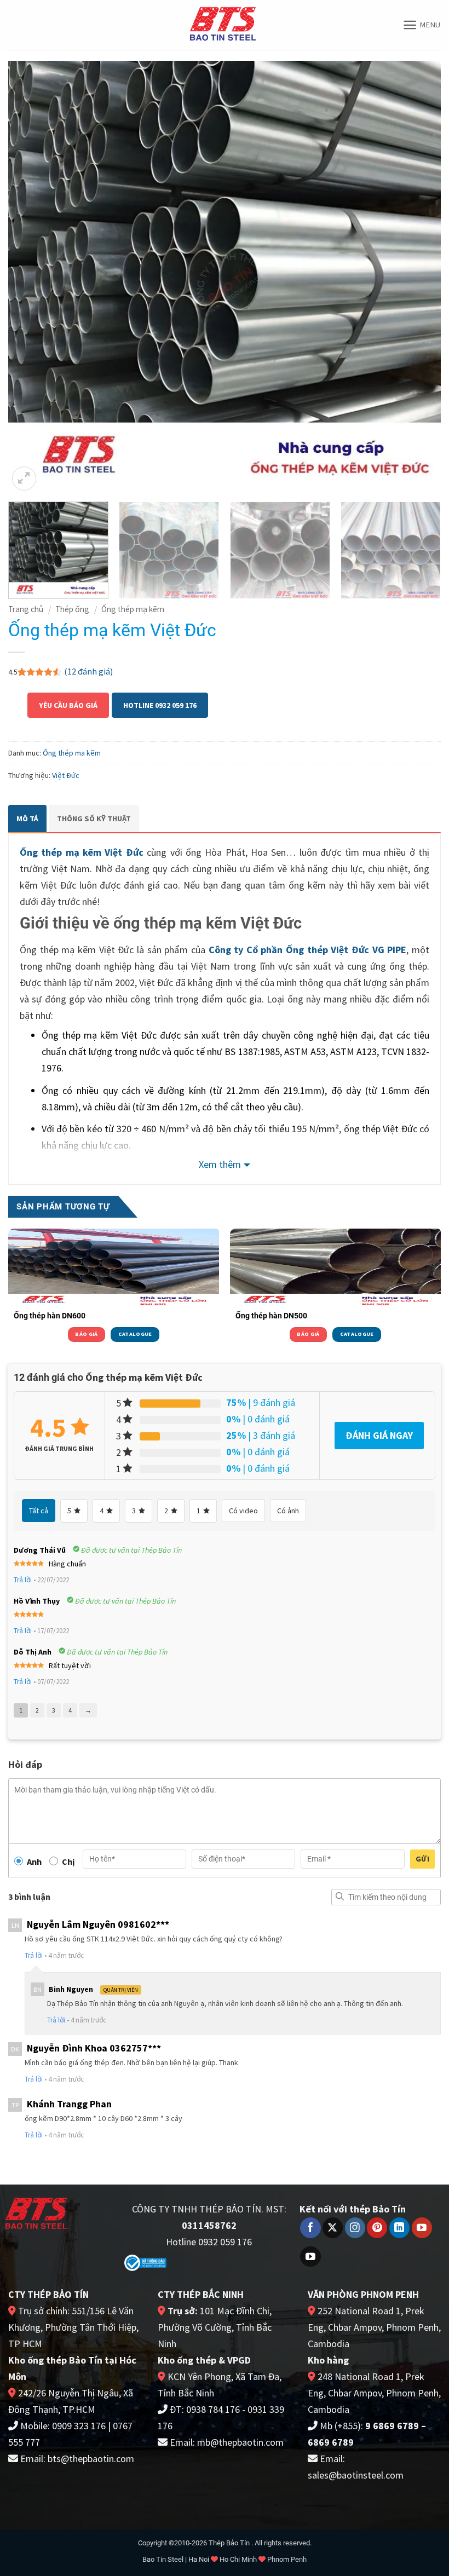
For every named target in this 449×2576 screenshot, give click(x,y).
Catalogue (135, 1334)
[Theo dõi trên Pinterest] (377, 2228)
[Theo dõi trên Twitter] (333, 2228)
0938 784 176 (213, 2409)
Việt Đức (66, 775)
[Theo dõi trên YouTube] (422, 2228)
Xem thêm (220, 1164)
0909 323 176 (79, 2426)
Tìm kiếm (339, 1897)
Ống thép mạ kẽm (133, 609)
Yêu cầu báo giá (68, 705)
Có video (243, 1511)
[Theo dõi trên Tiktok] (310, 2257)
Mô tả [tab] (27, 819)
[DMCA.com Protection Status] (239, 2263)
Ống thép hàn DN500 (271, 1316)
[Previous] (31, 277)
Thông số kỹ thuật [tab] (94, 819)
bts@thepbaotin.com (91, 2459)
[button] (422, 25)
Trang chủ (26, 609)
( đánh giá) (88, 671)
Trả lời (23, 1580)
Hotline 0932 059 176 (160, 705)
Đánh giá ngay (379, 1435)
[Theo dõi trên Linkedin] (399, 2228)
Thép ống (72, 609)
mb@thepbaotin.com (240, 2442)
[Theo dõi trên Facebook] (310, 2228)
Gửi (422, 1859)
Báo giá (86, 1334)
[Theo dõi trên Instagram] (355, 2228)
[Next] (418, 277)
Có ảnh (288, 1511)
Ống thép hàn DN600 (50, 1316)
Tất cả (39, 1511)
